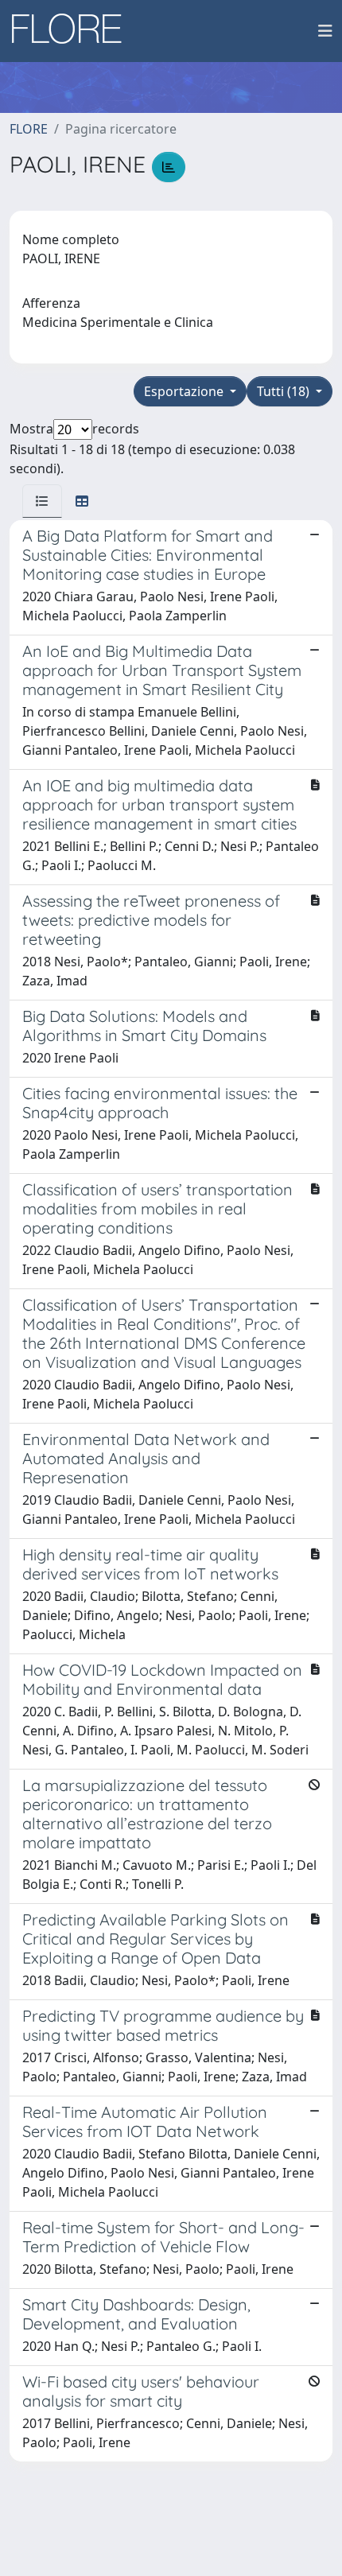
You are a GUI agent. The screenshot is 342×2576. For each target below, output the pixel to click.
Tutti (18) (285, 391)
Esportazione (185, 391)
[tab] (42, 501)
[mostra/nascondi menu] (325, 31)
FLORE (29, 129)
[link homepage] (72, 31)
